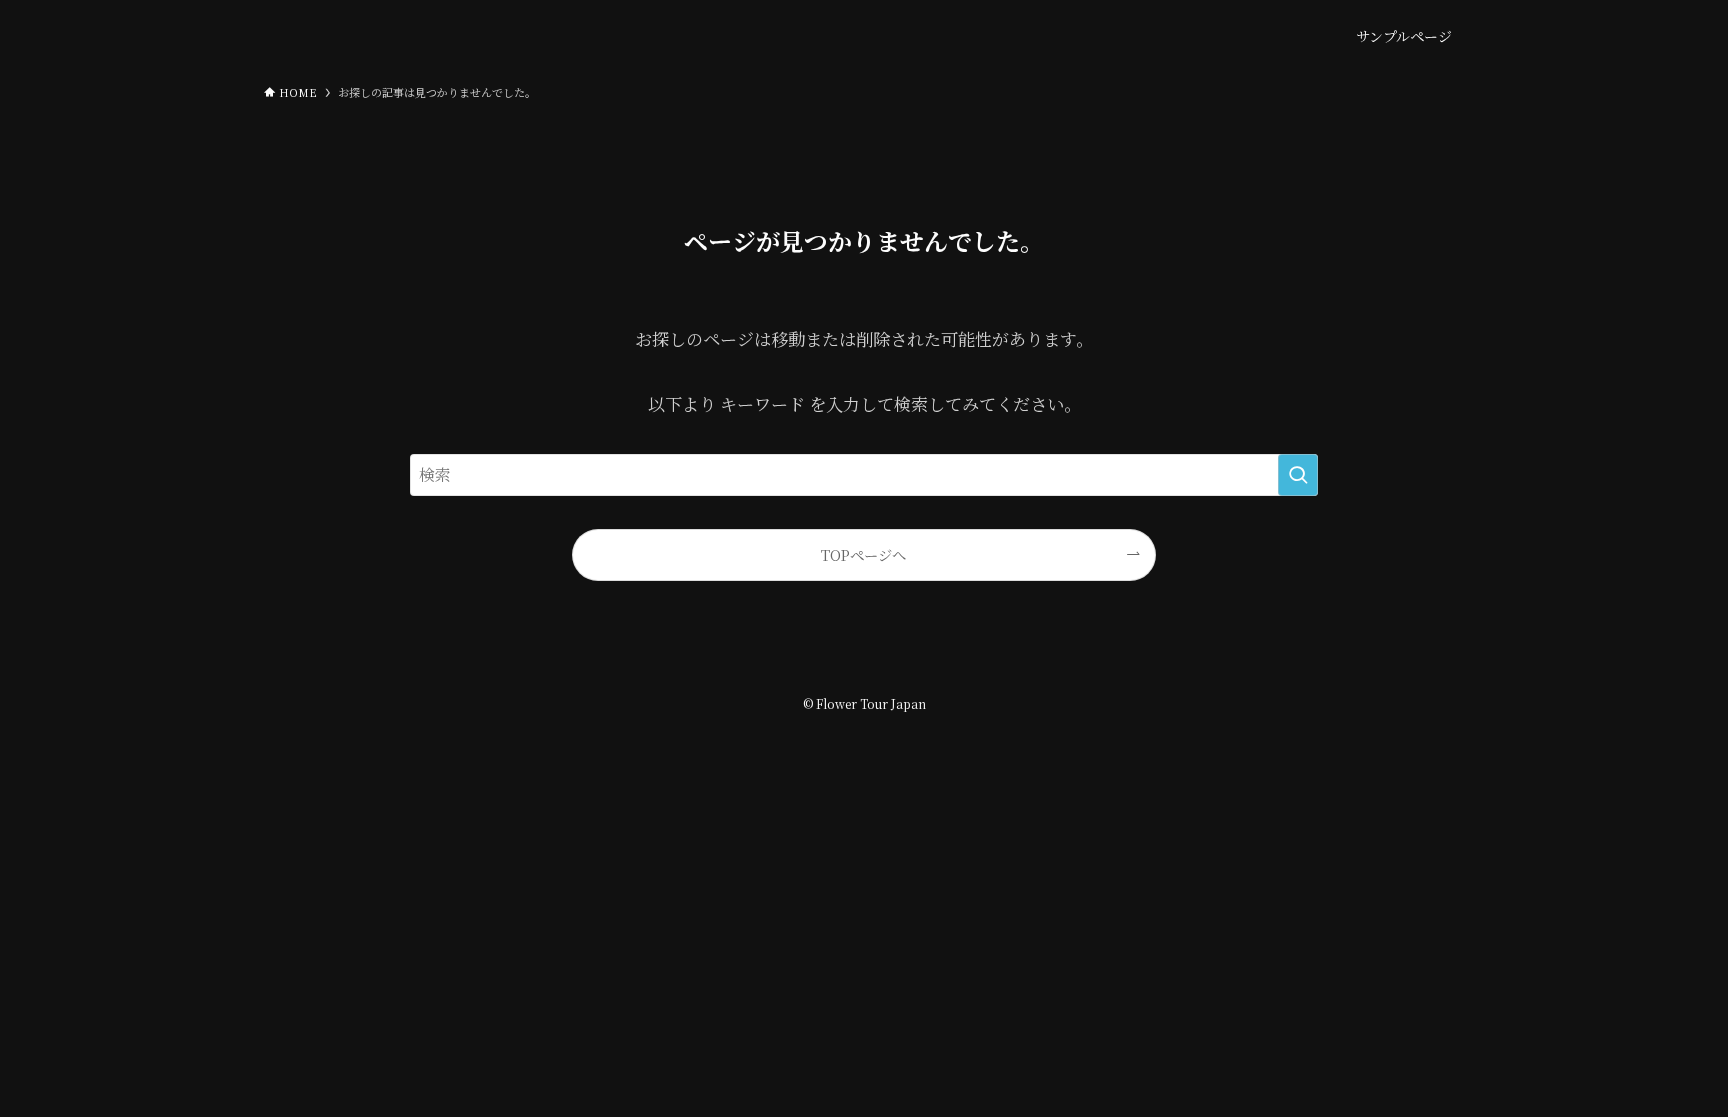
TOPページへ (863, 554)
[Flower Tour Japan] (364, 36)
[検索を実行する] (1298, 475)
